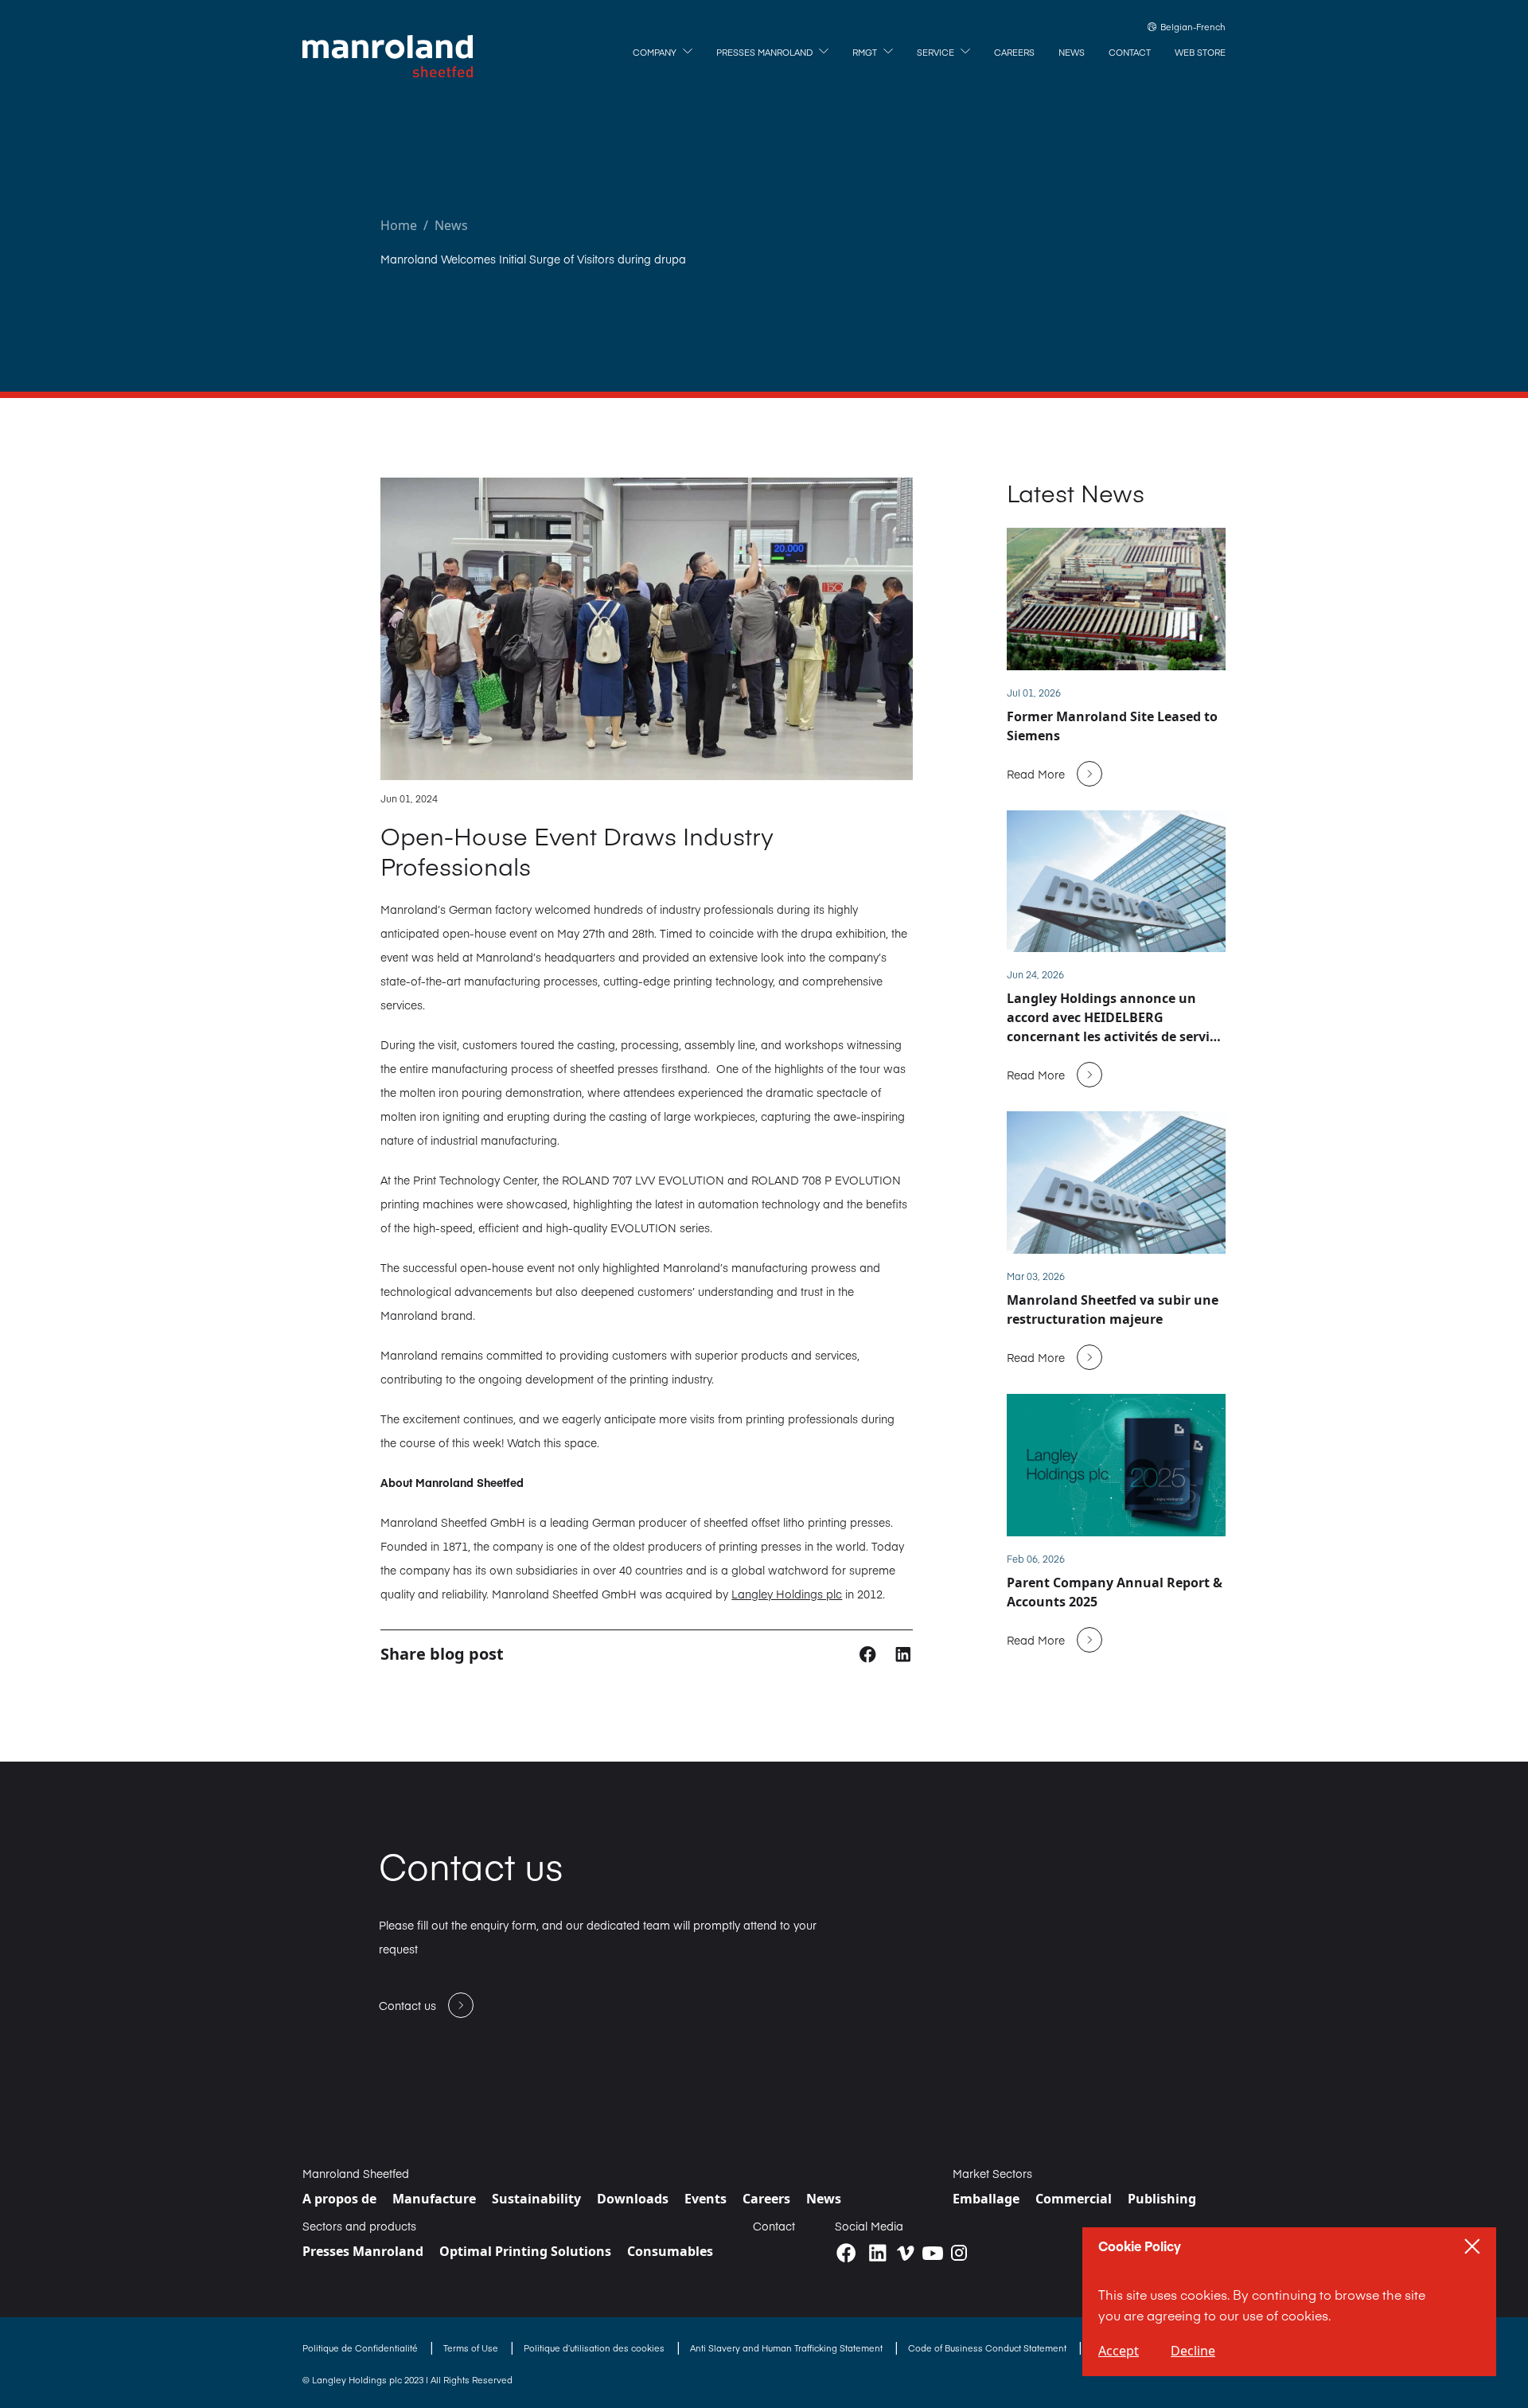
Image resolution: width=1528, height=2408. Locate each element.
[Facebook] (846, 2253)
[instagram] (959, 2253)
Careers (766, 2199)
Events (706, 2199)
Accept (1119, 2351)
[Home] (388, 57)
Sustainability (536, 2199)
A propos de (339, 2199)
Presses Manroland (363, 2251)
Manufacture (434, 2199)
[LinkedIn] (877, 2253)
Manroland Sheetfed (356, 2173)
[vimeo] (906, 2253)
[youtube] (933, 2254)
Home (399, 225)
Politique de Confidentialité (361, 2348)
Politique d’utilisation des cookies (595, 2348)
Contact (774, 2226)
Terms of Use (472, 2348)
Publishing (1162, 2199)
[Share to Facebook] (869, 1653)
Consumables (670, 2251)
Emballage (986, 2199)
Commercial (1074, 2199)
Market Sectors (992, 2173)
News (451, 225)
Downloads (633, 2199)
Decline (1193, 2351)
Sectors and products (359, 2226)
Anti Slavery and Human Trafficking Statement (787, 2348)
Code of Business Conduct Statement (988, 2348)
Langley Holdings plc (787, 1594)
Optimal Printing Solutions (525, 2251)
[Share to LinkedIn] (903, 1653)
